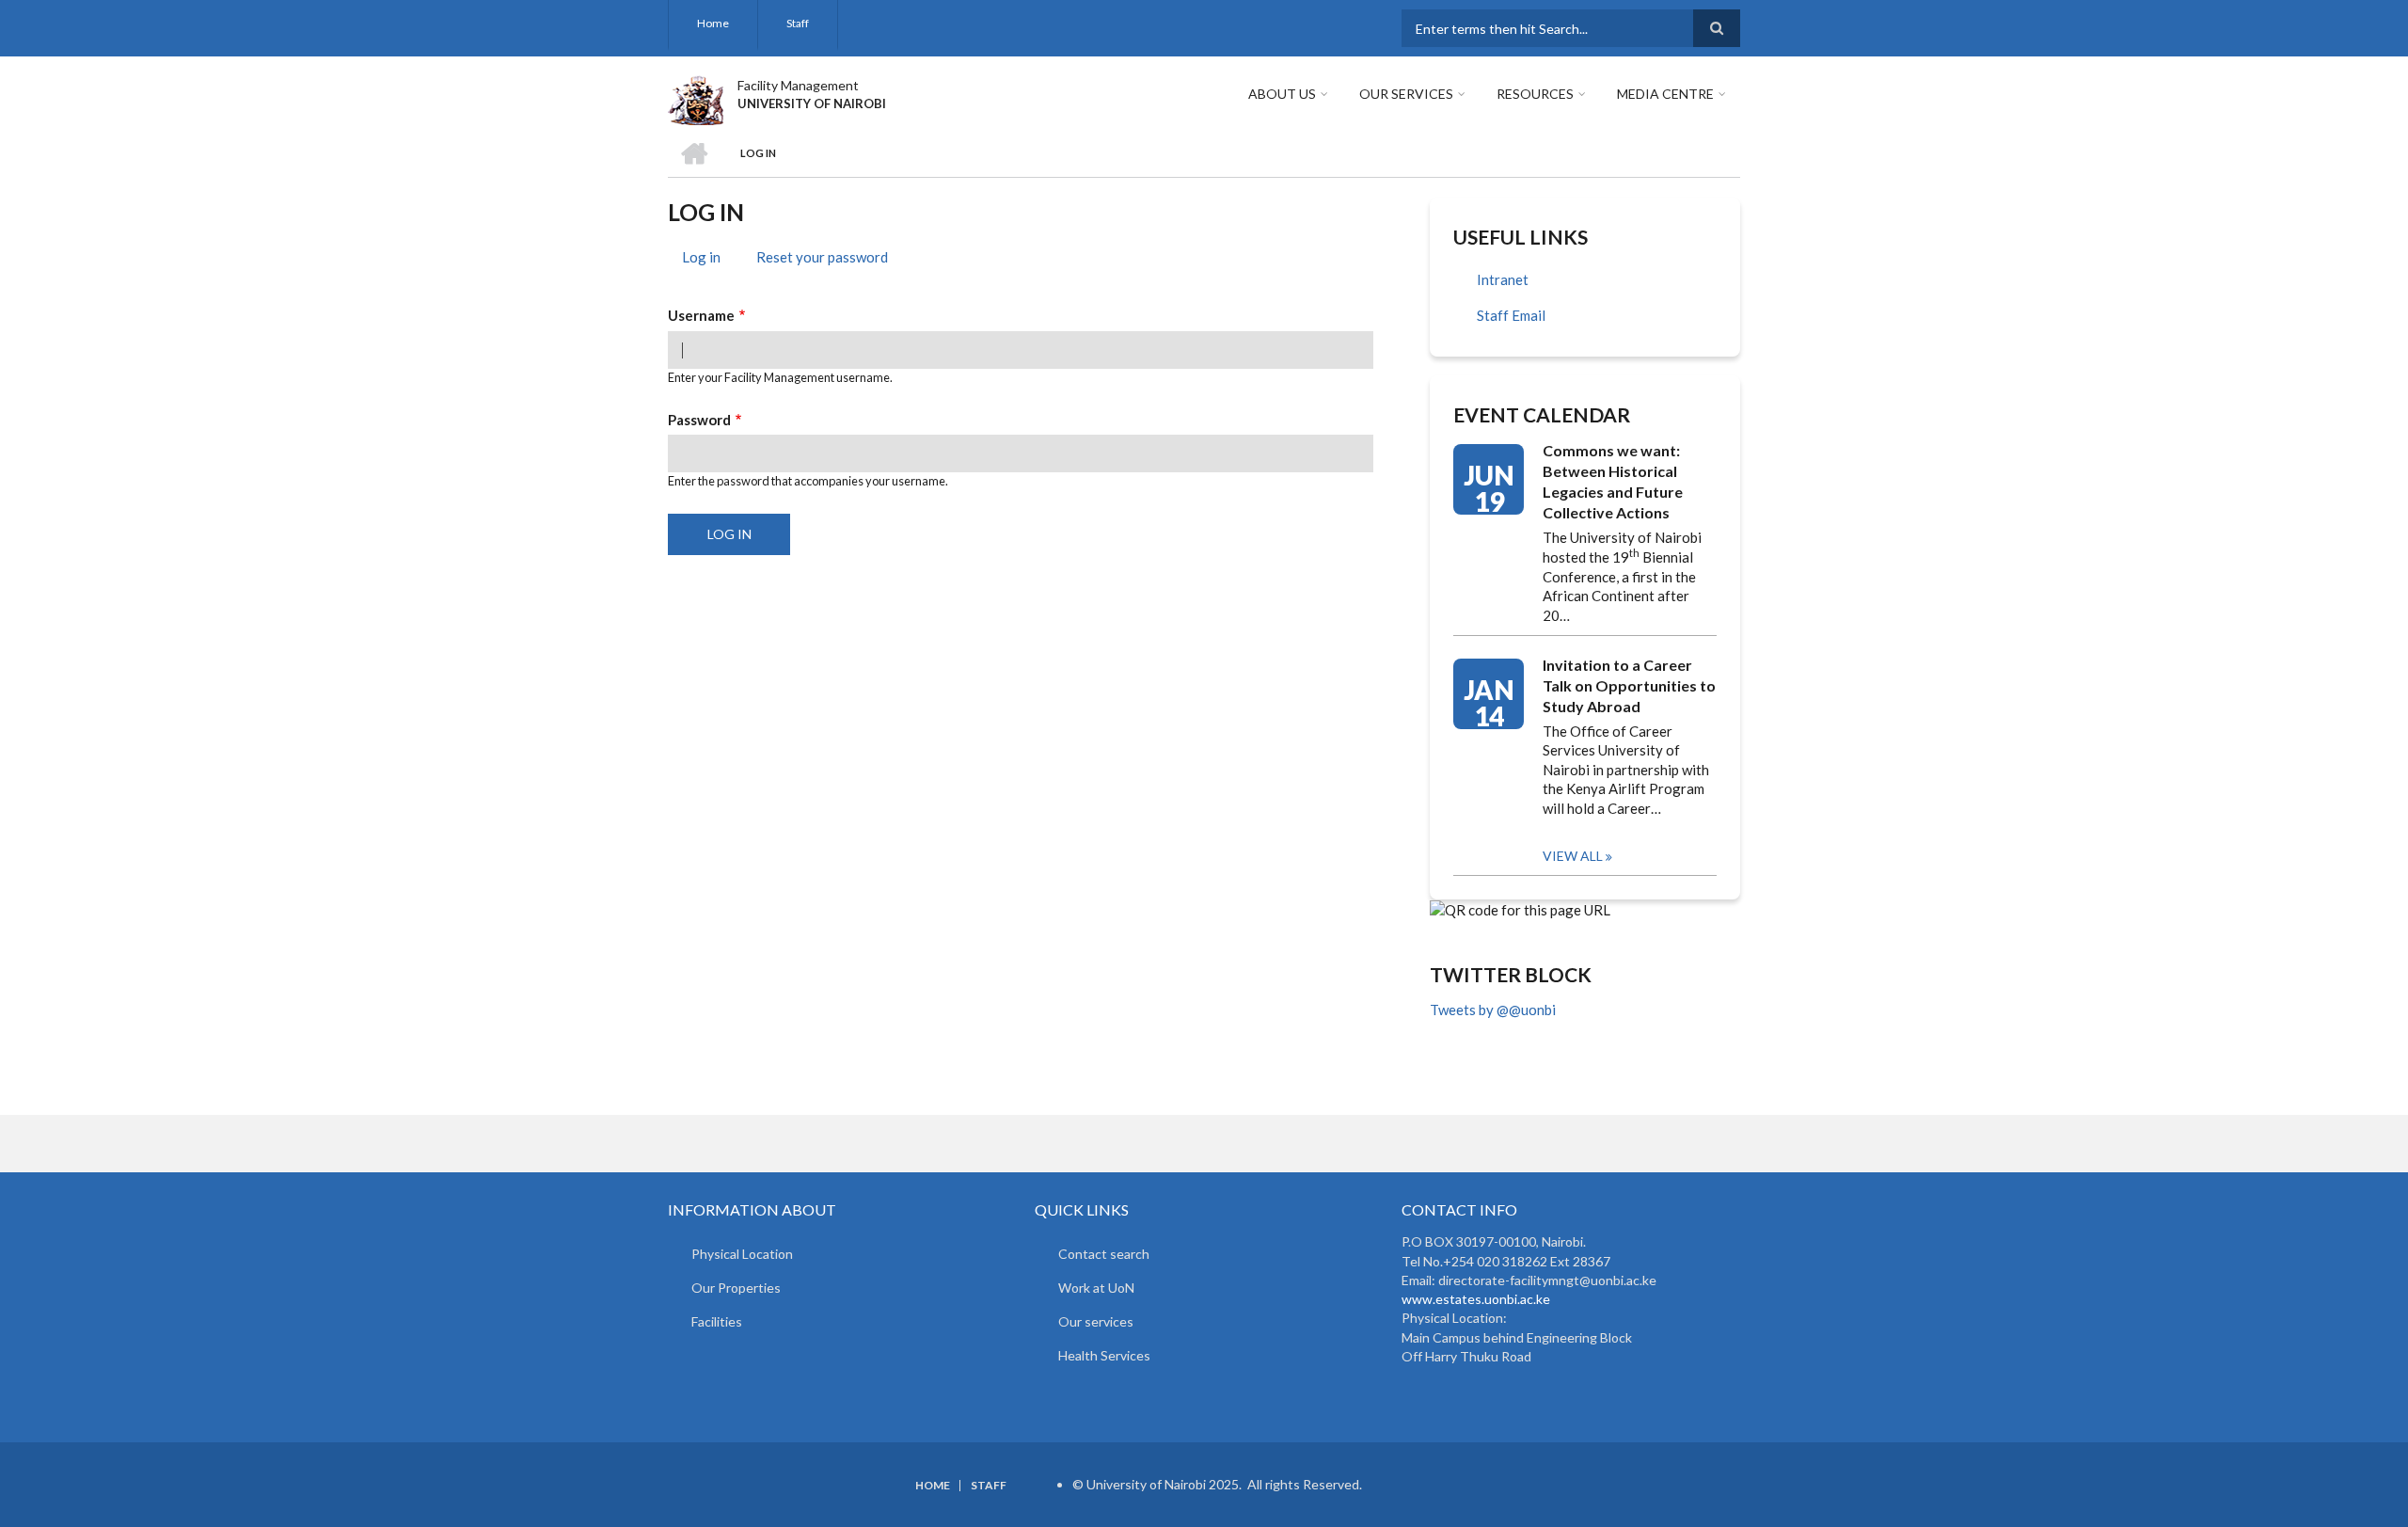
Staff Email (1511, 315)
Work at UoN (1096, 1288)
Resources (1535, 94)
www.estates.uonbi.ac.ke (1476, 1299)
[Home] (696, 98)
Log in (708, 260)
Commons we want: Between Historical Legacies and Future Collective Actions (1613, 481)
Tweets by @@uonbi (1493, 1010)
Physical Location (742, 1254)
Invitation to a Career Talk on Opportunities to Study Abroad (1629, 685)
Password (699, 420)
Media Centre (1665, 94)
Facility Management (798, 85)
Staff (798, 23)
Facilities (717, 1321)
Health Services (1104, 1355)
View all (1573, 856)
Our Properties (736, 1288)
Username (701, 315)
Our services (1096, 1321)
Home (713, 23)
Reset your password (822, 257)
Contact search (1104, 1254)
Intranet (1503, 279)
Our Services (1406, 94)
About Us (1282, 94)
